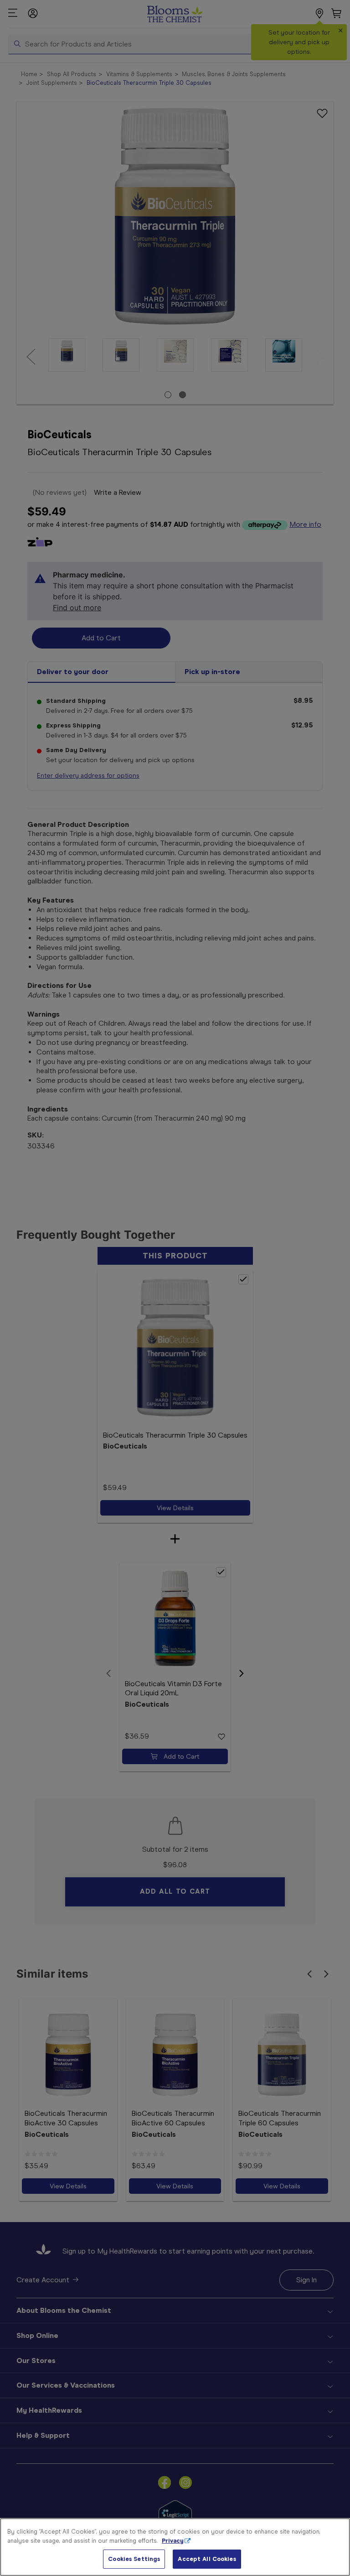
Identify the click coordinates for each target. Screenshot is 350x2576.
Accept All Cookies (207, 2559)
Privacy (173, 2541)
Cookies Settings (134, 2559)
